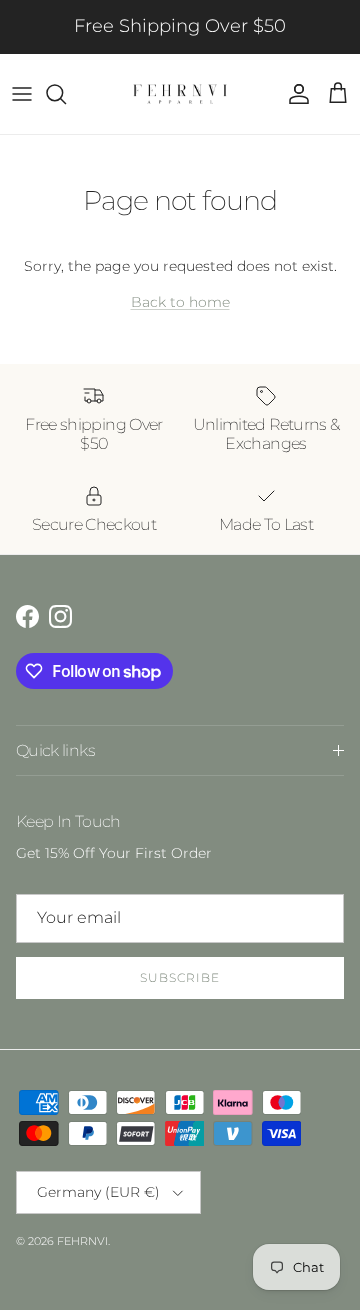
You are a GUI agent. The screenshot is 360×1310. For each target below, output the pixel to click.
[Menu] (22, 94)
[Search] (66, 94)
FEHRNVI (82, 1241)
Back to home (180, 302)
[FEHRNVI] (180, 94)
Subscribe (180, 977)
